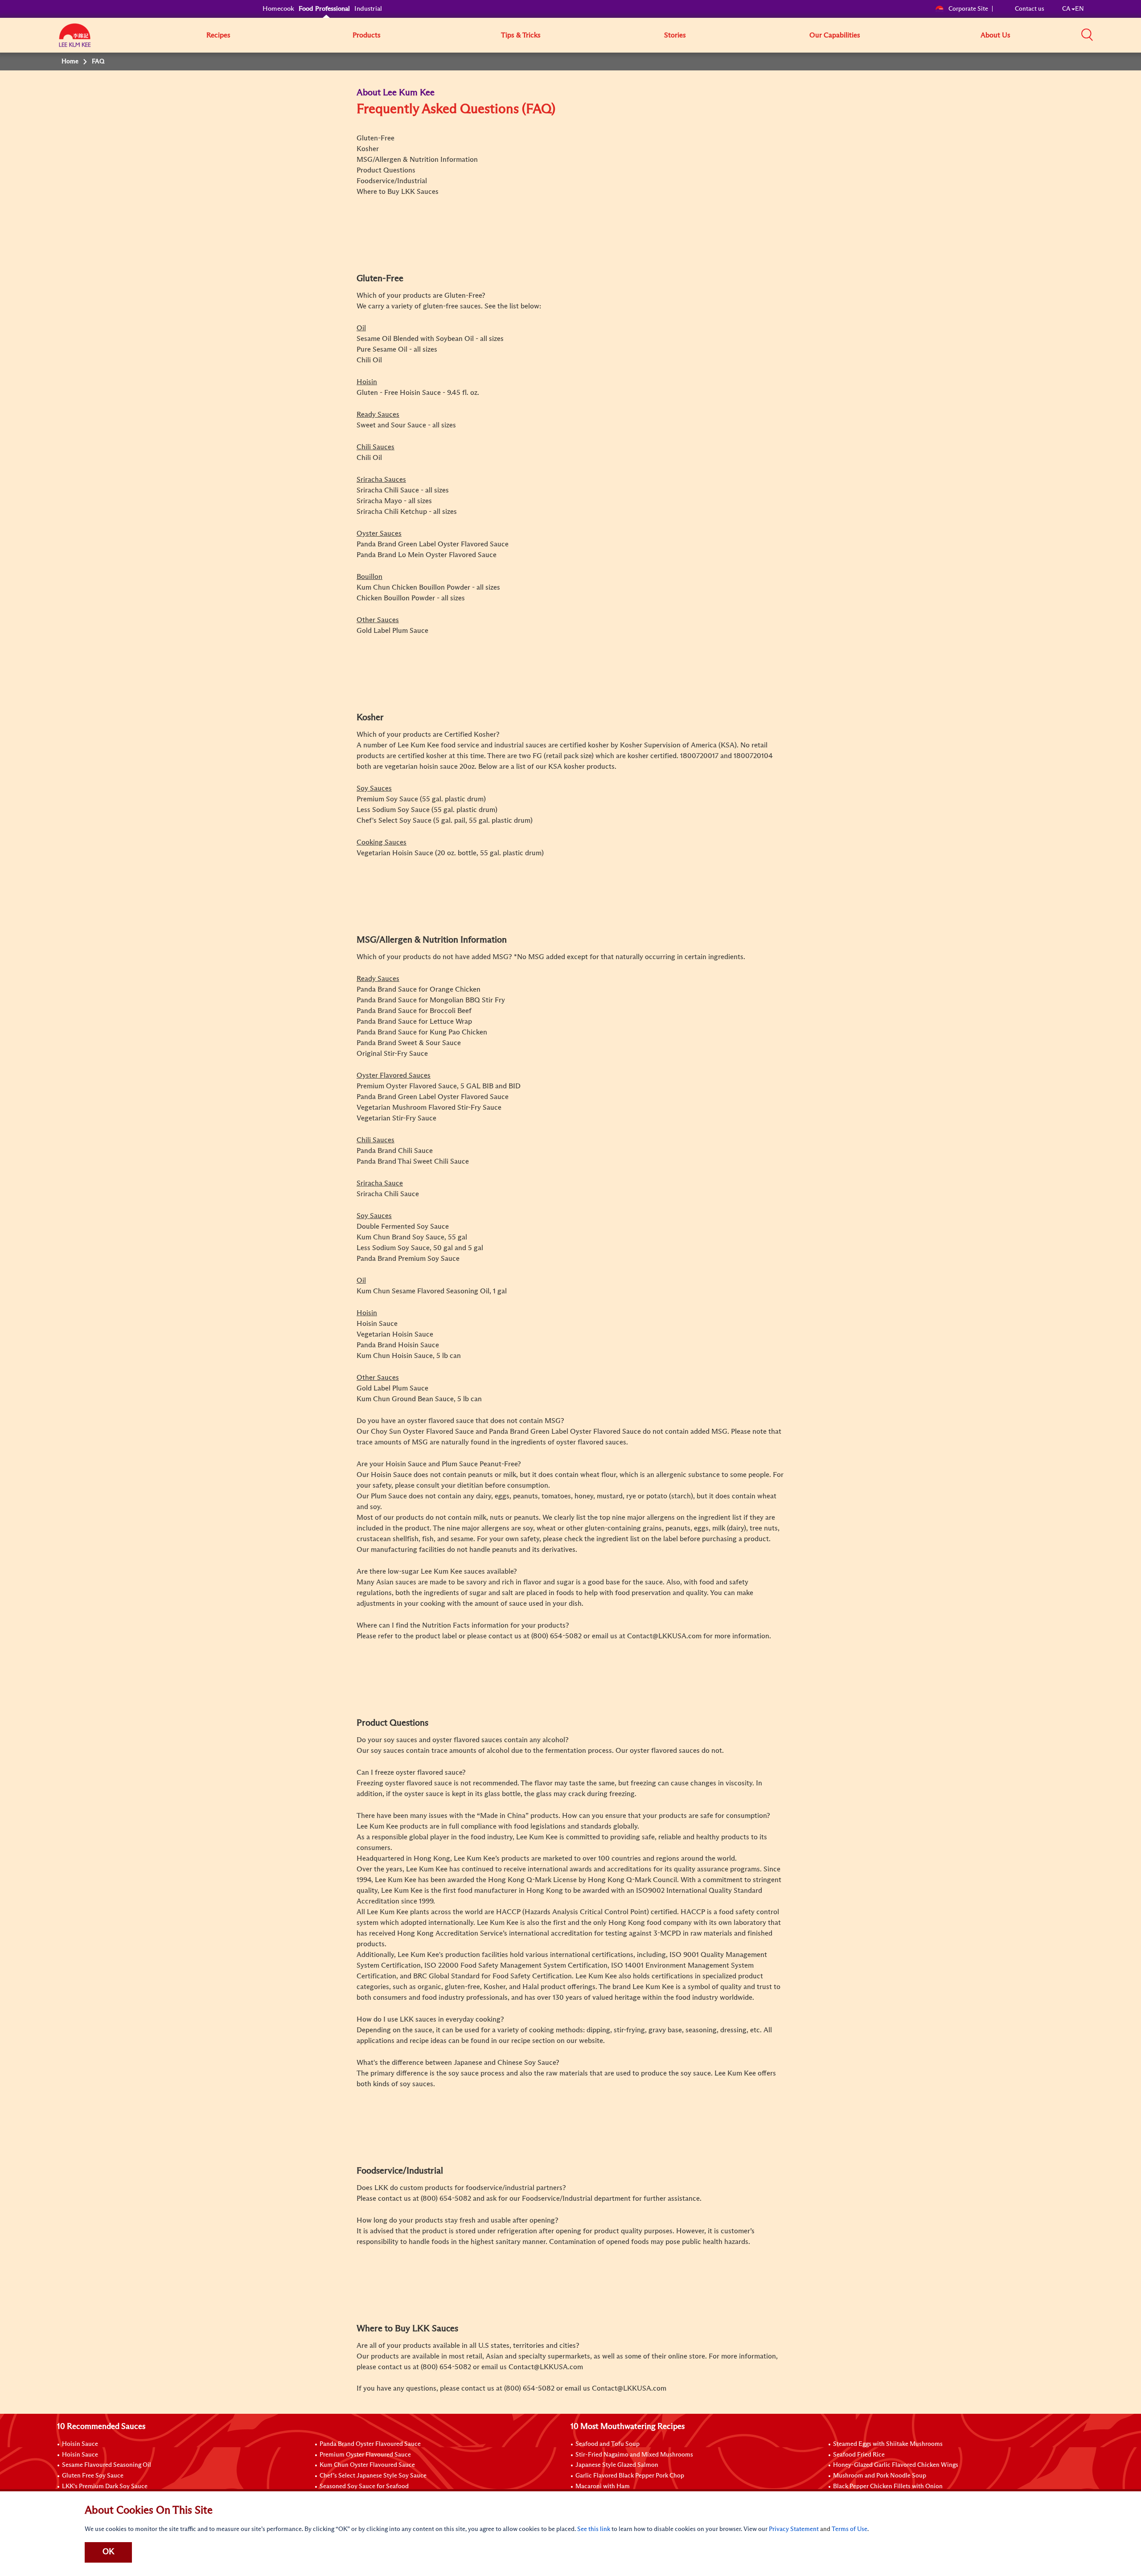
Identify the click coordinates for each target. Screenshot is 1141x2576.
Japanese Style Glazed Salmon (617, 2465)
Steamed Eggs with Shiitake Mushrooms (888, 2444)
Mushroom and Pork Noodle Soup (880, 2476)
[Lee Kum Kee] (75, 40)
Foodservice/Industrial (392, 181)
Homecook (278, 9)
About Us (995, 35)
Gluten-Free (376, 138)
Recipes (218, 35)
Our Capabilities (835, 35)
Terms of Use (850, 2529)
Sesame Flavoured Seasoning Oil (107, 2465)
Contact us (1030, 9)
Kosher (368, 149)
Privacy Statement (794, 2529)
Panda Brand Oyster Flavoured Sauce (370, 2444)
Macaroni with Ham (603, 2486)
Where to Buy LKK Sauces (398, 192)
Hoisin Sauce (80, 2444)
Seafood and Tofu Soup (607, 2444)
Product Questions (386, 170)
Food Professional (324, 9)
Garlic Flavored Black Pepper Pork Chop (630, 2476)
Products (367, 35)
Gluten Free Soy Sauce (93, 2476)
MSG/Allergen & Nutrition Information (417, 160)
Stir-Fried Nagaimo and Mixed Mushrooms (634, 2455)
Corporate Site (968, 9)
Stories (675, 35)
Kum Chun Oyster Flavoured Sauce (367, 2465)
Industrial (368, 9)
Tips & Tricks (521, 35)
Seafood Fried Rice (859, 2455)
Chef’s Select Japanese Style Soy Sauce (373, 2476)
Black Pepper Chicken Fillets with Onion (888, 2486)
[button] (1087, 35)
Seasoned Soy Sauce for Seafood (364, 2486)
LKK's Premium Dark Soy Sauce (105, 2486)
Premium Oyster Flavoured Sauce (365, 2455)
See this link (594, 2529)
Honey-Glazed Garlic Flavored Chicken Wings (896, 2465)
